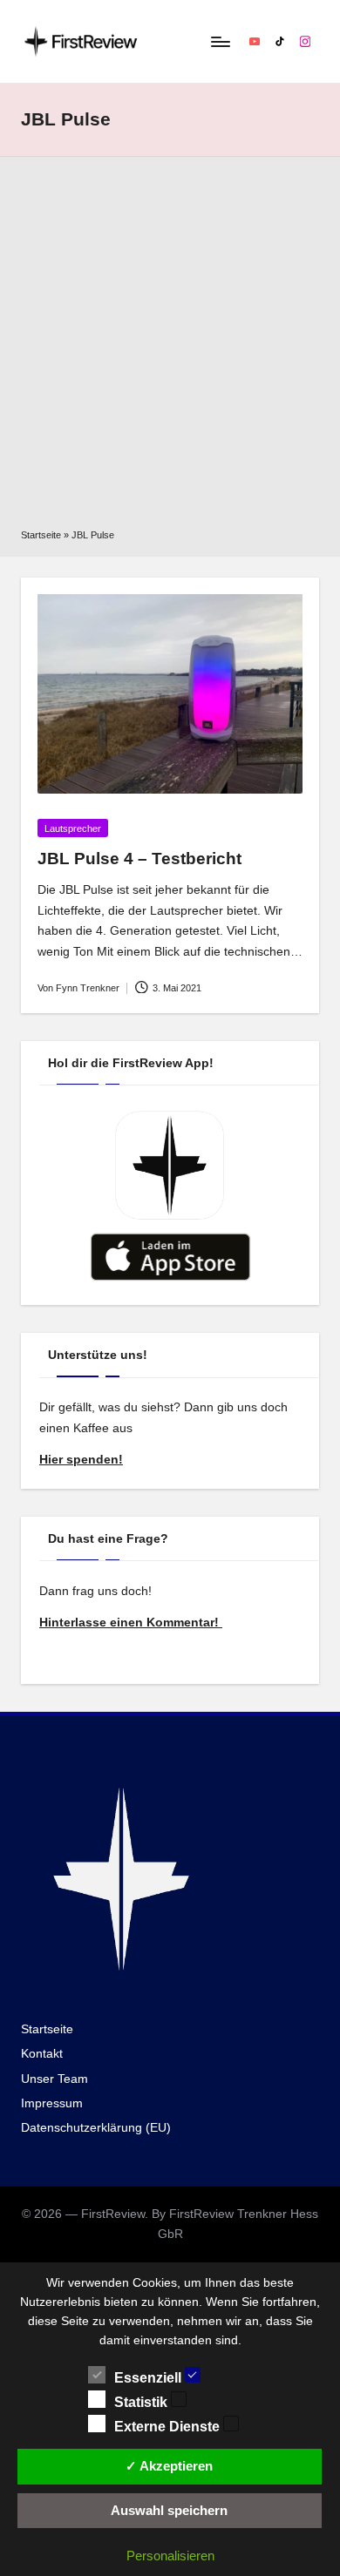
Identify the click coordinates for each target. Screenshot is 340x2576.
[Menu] (220, 41)
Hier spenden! (81, 1460)
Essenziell (150, 2378)
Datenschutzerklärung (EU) (96, 2128)
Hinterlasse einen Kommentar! (131, 1623)
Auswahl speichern (169, 2510)
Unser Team (54, 2079)
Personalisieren (170, 2556)
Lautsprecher (73, 828)
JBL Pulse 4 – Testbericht (139, 859)
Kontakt (42, 2054)
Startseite (41, 535)
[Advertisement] (170, 348)
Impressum (52, 2103)
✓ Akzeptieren (169, 2466)
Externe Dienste (169, 2427)
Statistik (143, 2402)
